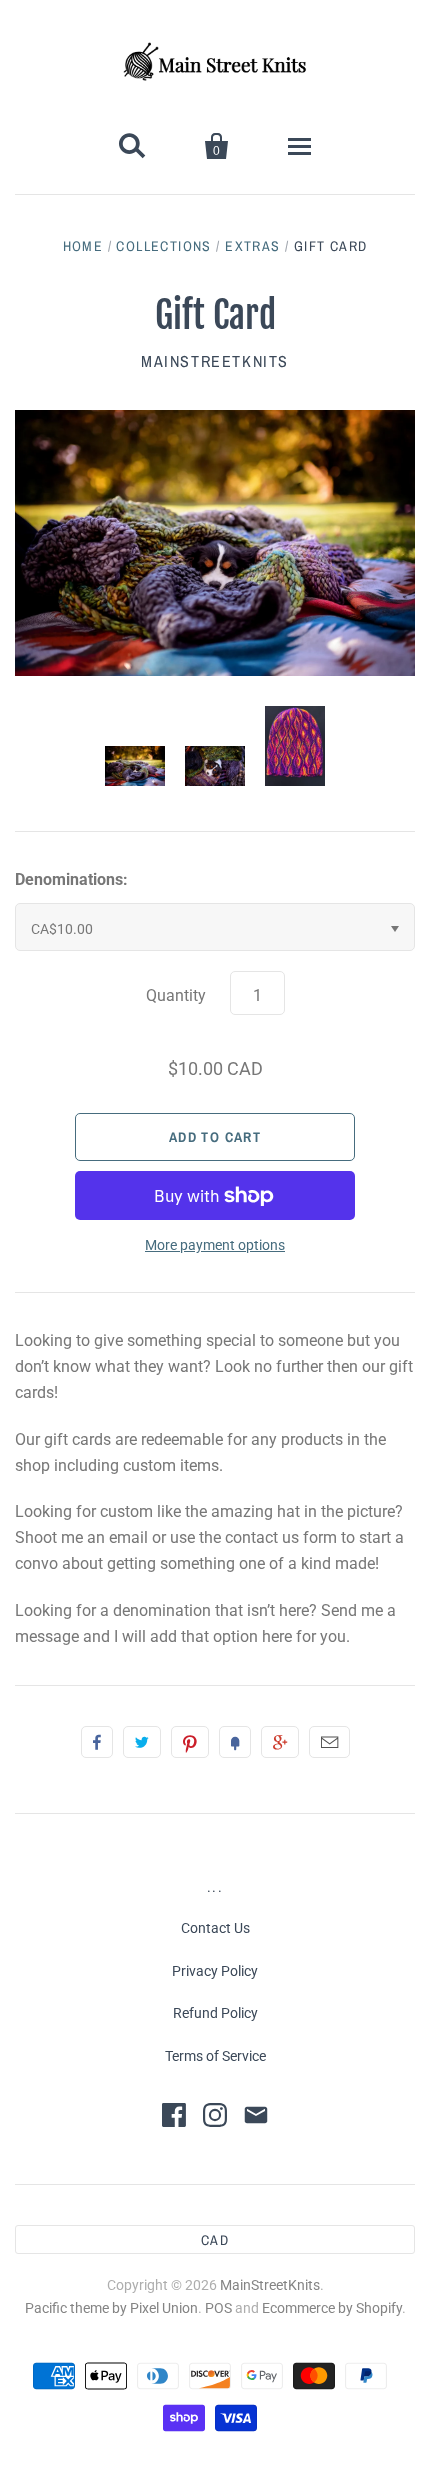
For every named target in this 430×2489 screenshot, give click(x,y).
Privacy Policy (215, 1971)
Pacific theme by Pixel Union (111, 2308)
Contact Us (215, 1928)
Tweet (142, 1742)
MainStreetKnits (215, 361)
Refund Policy (215, 2013)
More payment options (215, 1245)
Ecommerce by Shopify (332, 2308)
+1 (280, 1742)
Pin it (190, 1742)
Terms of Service (215, 2056)
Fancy (235, 1742)
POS (218, 2308)
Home (83, 246)
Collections (163, 246)
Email (329, 1742)
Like (97, 1742)
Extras (252, 246)
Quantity (176, 995)
